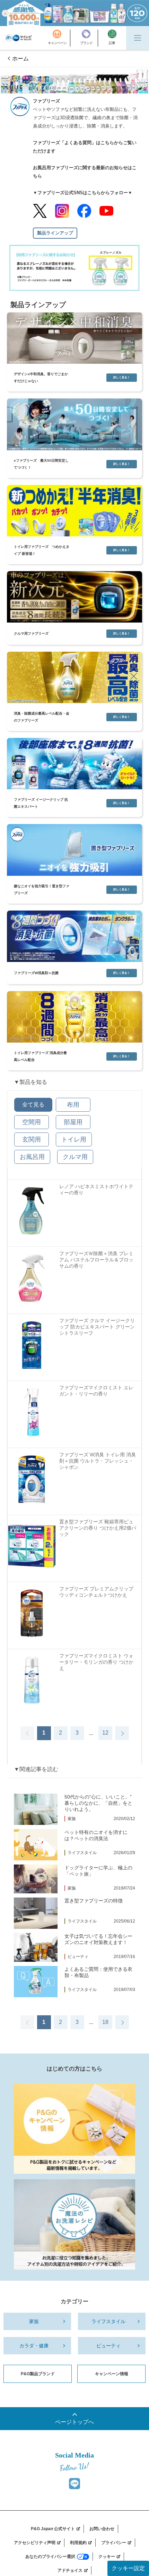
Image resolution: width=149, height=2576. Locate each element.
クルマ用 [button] (75, 1157)
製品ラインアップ (55, 233)
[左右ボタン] (122, 1733)
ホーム (20, 59)
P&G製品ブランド (38, 2374)
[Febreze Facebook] (84, 211)
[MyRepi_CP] (74, 2129)
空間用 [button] (32, 1122)
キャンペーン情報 (112, 2374)
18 (105, 2022)
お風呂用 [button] (32, 1157)
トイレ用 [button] (74, 1139)
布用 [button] (73, 1105)
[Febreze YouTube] (106, 211)
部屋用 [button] (73, 1122)
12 (105, 1733)
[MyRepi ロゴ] (19, 38)
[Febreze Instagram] (62, 211)
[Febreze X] (40, 211)
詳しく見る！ (122, 377)
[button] (5, 13)
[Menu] (138, 38)
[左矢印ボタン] (27, 1733)
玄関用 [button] (32, 1139)
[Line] (74, 2484)
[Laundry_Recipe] (74, 2224)
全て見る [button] (33, 1105)
